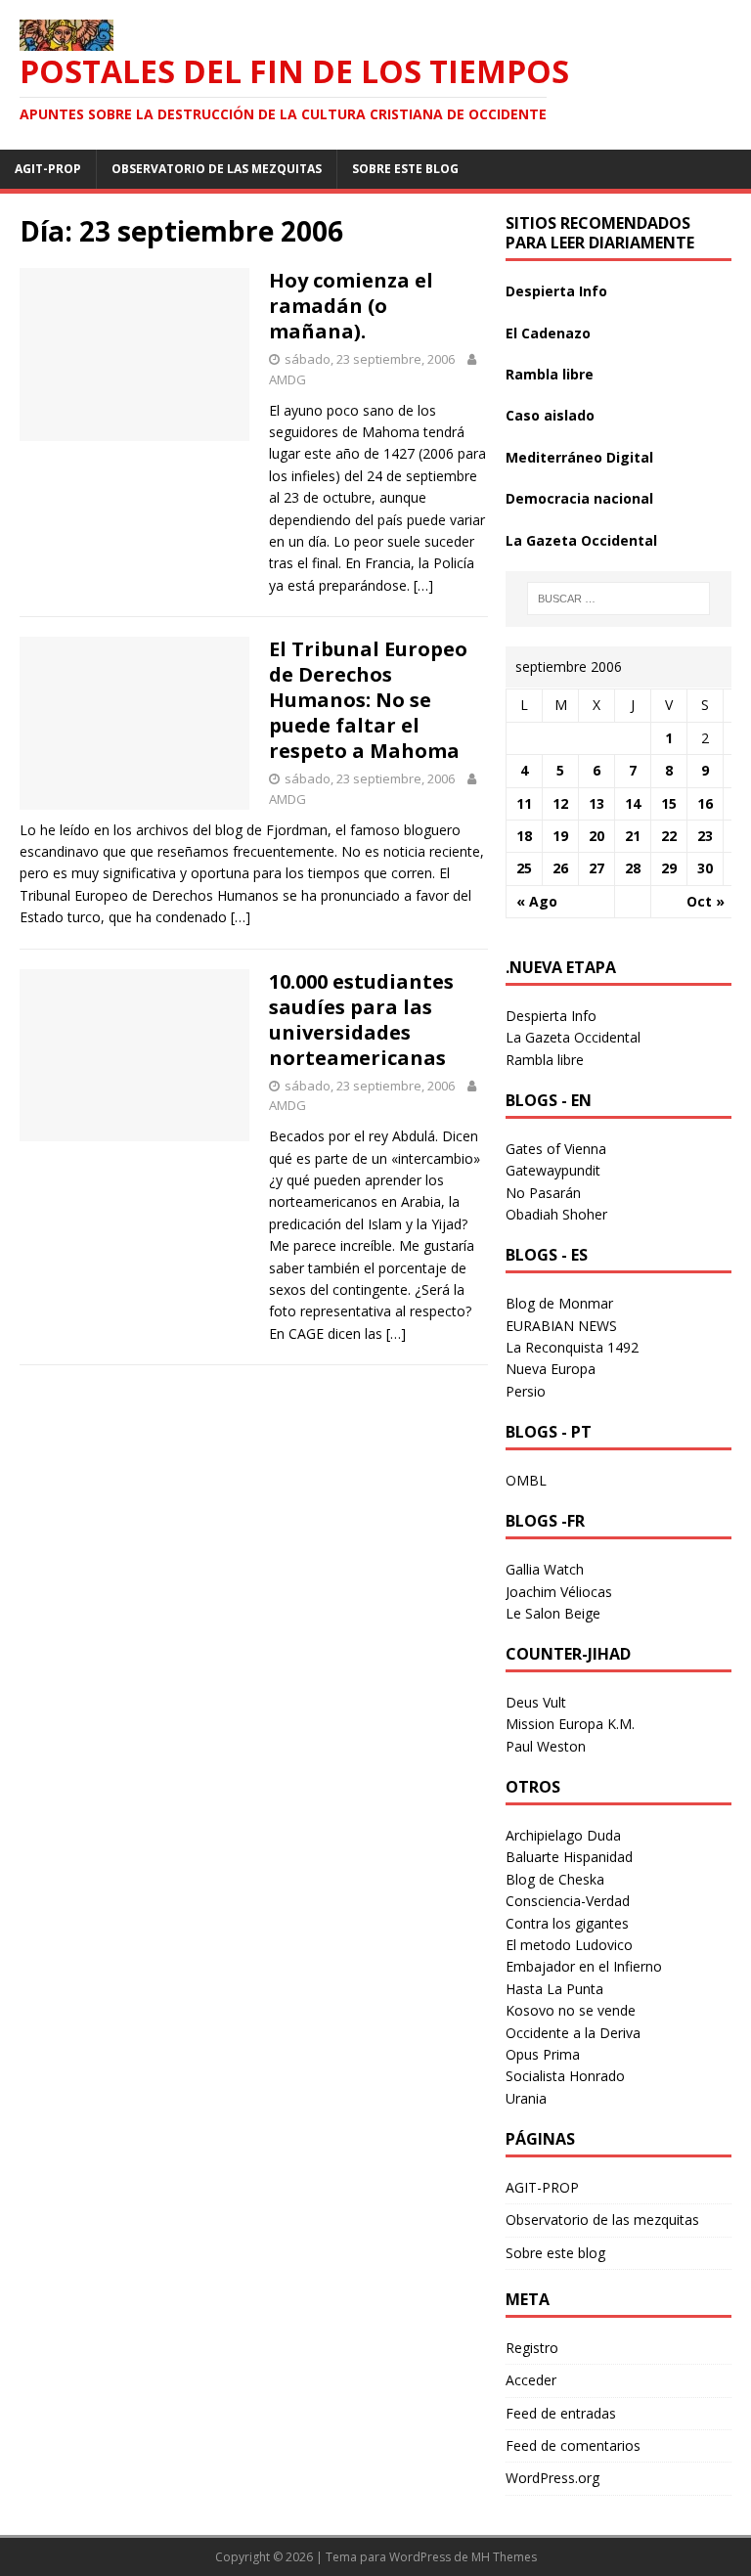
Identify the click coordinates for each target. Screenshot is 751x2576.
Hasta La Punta (554, 1989)
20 (596, 836)
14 (633, 803)
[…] (423, 585)
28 (633, 868)
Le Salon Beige (553, 1613)
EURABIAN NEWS (561, 1326)
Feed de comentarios (573, 2445)
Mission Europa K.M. (570, 1724)
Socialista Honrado (565, 2076)
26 (560, 868)
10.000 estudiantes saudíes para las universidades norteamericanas (361, 1020)
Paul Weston (546, 1746)
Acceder (531, 2380)
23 (705, 836)
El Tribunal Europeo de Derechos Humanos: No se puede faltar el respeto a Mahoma (368, 700)
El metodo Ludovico (569, 1945)
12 (560, 803)
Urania (526, 2098)
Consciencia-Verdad (568, 1901)
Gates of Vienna (556, 1149)
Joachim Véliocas (559, 1592)
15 (669, 803)
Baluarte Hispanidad (569, 1857)
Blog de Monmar (559, 1303)
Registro (532, 2348)
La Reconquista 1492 (572, 1347)
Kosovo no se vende (571, 2010)
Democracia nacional (579, 498)
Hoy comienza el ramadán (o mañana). (351, 306)
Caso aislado (550, 415)
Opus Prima (543, 2054)
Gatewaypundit (553, 1170)
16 (705, 803)
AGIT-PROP (48, 169)
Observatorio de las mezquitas (217, 169)
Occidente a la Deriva (573, 2033)
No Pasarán (543, 1193)
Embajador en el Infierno (584, 1966)
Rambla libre (550, 374)
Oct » (706, 901)
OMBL (526, 1480)
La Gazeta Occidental (581, 540)
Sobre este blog (405, 169)
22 (669, 836)
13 (596, 803)
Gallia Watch (545, 1569)
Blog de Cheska (555, 1879)
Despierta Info (556, 291)
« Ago (537, 901)
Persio (526, 1391)
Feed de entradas (561, 2413)
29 (669, 868)
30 (705, 868)
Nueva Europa (551, 1369)
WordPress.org (552, 2478)
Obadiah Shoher (556, 1214)
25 (524, 868)
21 (633, 836)
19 (560, 836)
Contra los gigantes (567, 1923)
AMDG (287, 379)
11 (524, 803)
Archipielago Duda (563, 1835)
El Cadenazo (548, 333)
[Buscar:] (618, 599)
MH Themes (504, 2557)
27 (596, 868)
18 (524, 836)
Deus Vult (536, 1702)
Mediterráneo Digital (579, 457)
